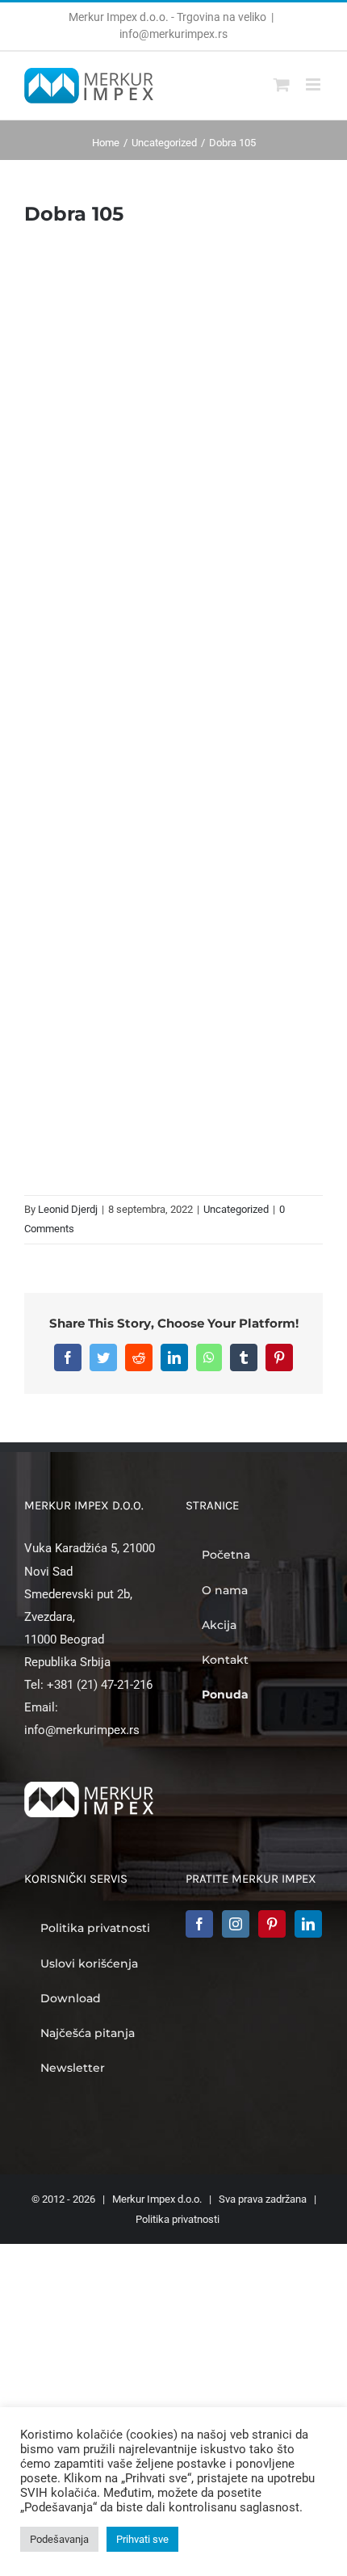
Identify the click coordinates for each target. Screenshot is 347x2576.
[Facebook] (199, 1924)
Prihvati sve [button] (142, 2539)
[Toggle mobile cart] (282, 84)
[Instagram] (236, 1924)
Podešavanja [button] (59, 2539)
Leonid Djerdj (68, 1209)
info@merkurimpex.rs (173, 34)
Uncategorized (236, 1209)
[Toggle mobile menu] (314, 84)
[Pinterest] (272, 1924)
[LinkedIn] (308, 1924)
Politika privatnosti (178, 2219)
